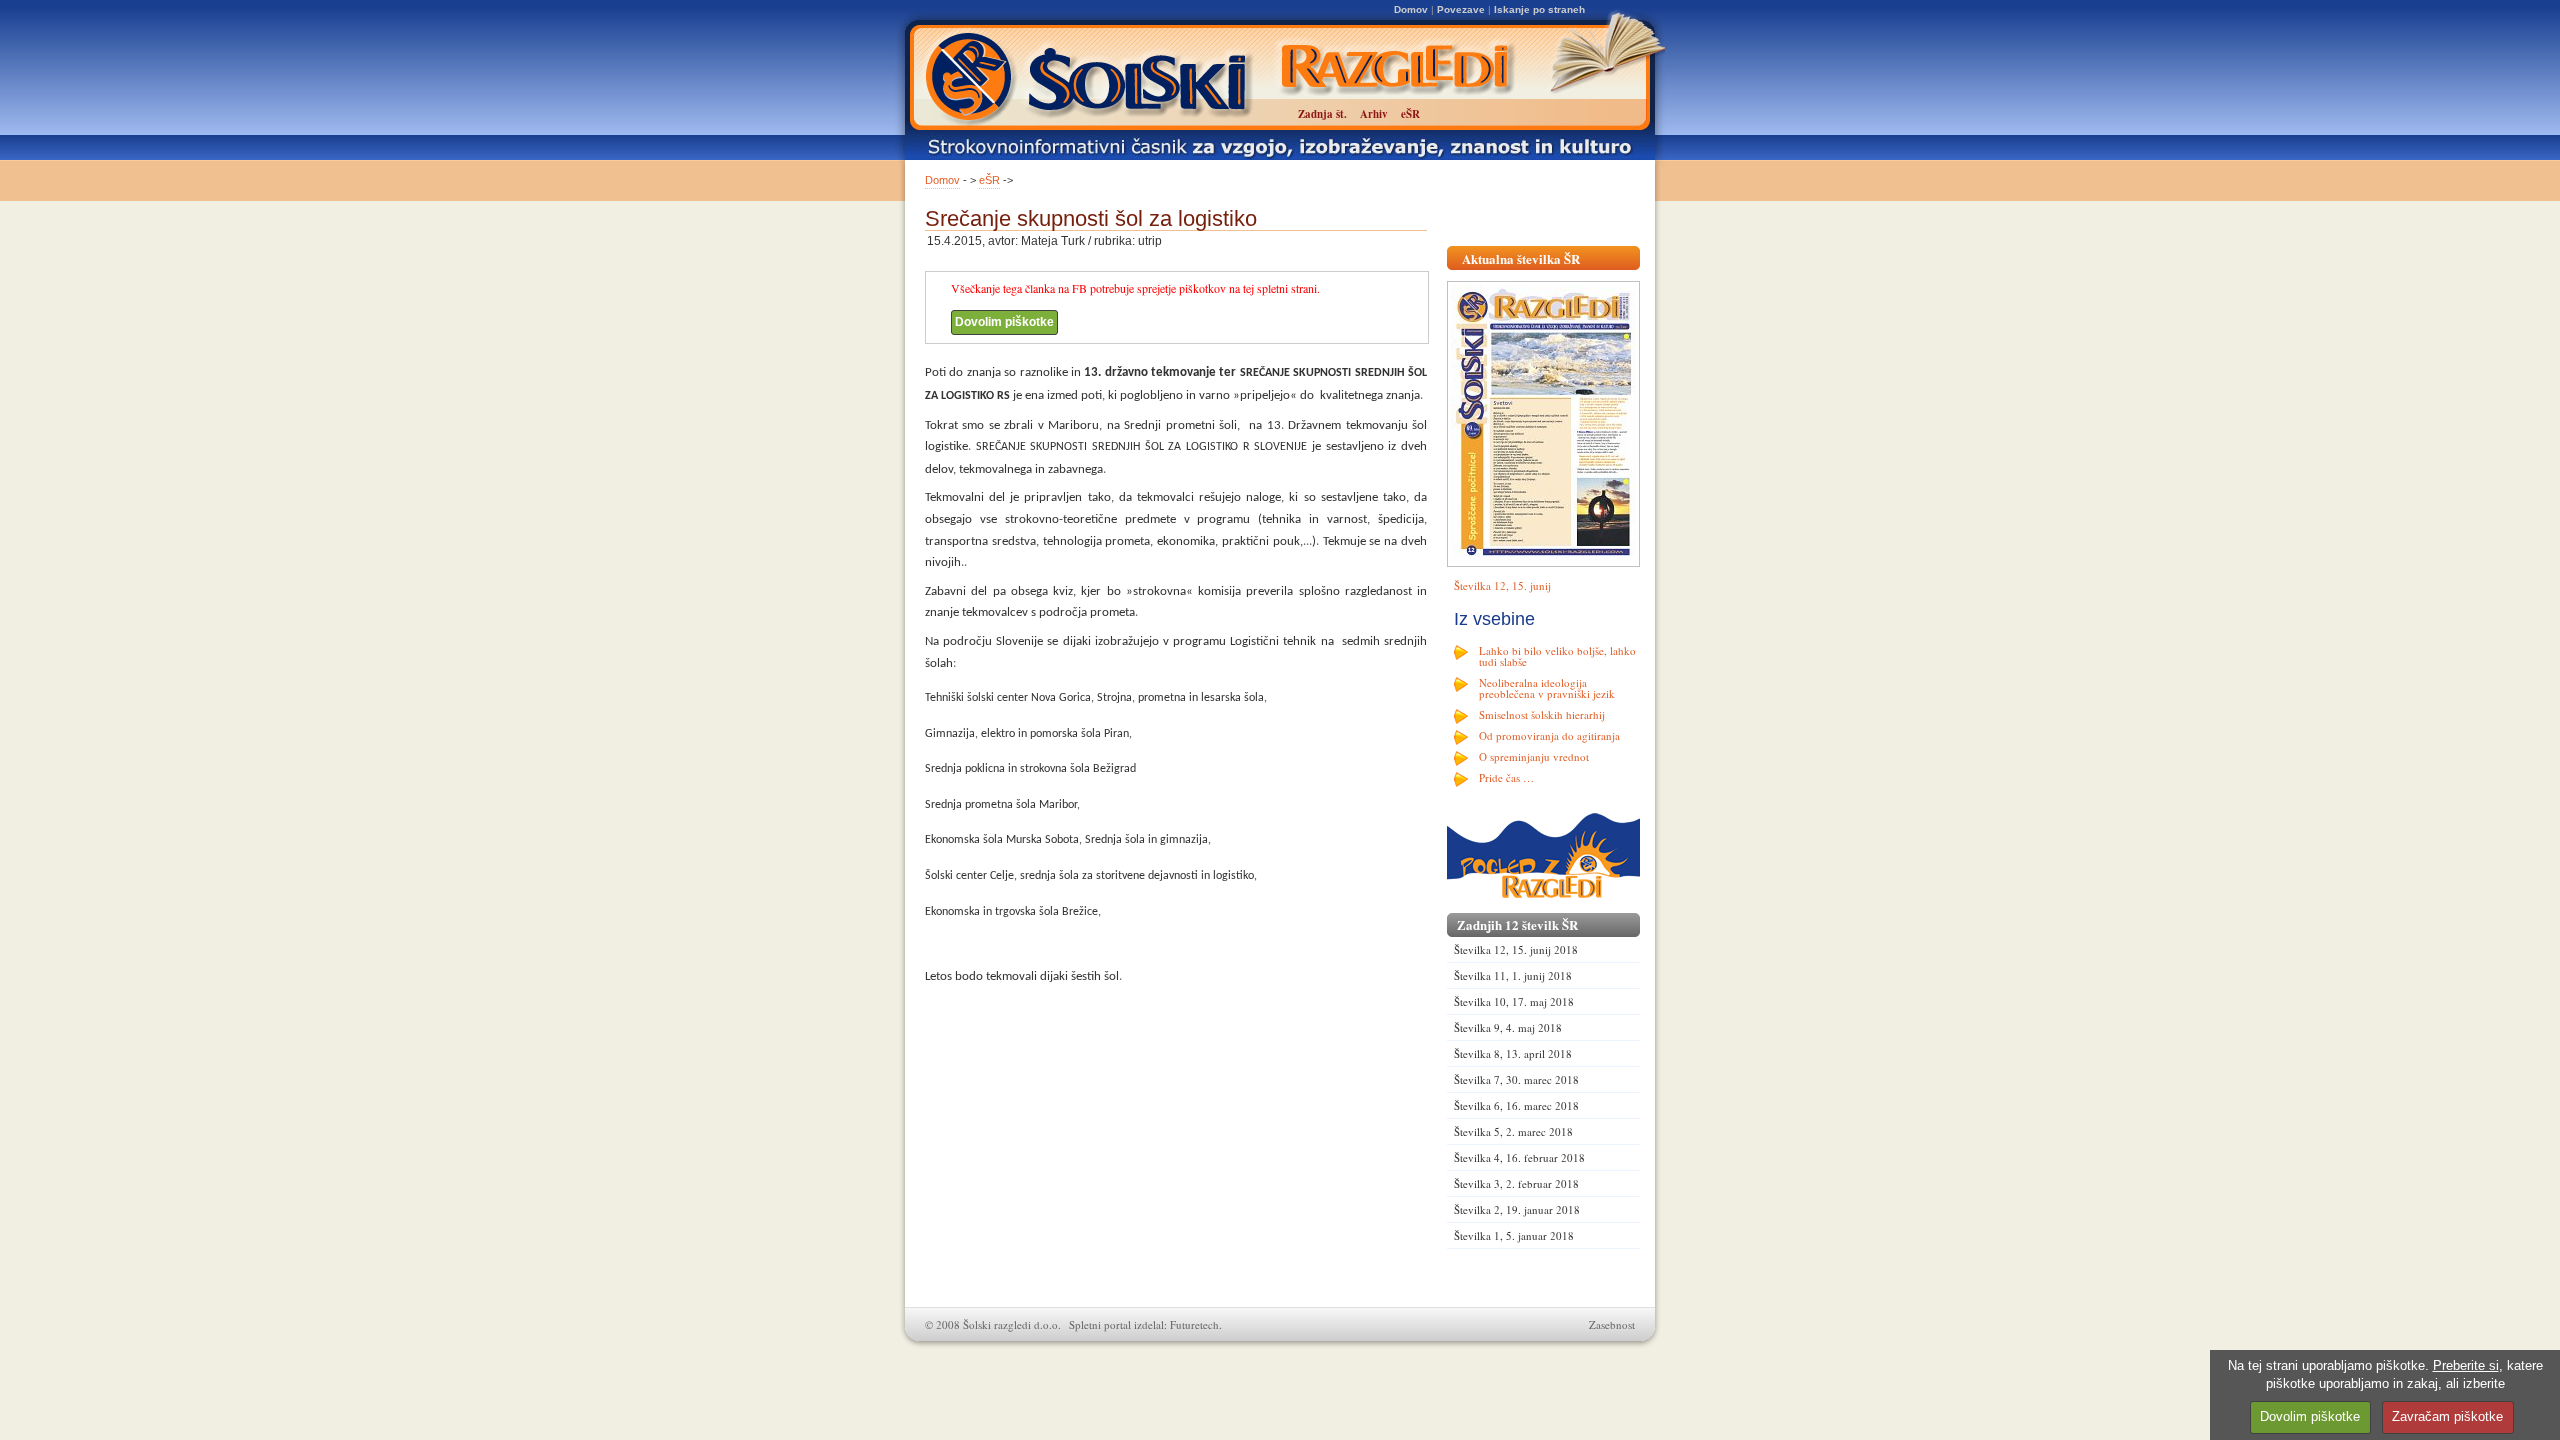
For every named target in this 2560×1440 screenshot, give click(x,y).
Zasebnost (1612, 1324)
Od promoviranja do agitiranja (1549, 735)
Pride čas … (1506, 777)
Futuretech (1194, 1324)
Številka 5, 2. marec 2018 (1513, 1131)
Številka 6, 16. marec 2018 (1516, 1105)
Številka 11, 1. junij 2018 (1513, 975)
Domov (1411, 9)
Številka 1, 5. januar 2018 (1514, 1235)
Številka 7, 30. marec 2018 (1516, 1079)
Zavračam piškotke (2447, 1416)
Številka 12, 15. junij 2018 (1516, 949)
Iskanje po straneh (1539, 9)
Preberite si (2466, 1365)
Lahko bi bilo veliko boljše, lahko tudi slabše (1557, 656)
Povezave (1461, 9)
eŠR (989, 180)
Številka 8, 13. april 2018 (1513, 1053)
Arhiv (1374, 114)
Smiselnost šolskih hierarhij (1542, 714)
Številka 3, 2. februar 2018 (1516, 1183)
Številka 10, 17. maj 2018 (1514, 1001)
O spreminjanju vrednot (1534, 756)
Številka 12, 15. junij (1502, 585)
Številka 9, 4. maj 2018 (1508, 1027)
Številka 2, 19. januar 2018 (1517, 1209)
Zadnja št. (1322, 114)
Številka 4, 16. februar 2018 (1519, 1157)
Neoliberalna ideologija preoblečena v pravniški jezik (1547, 688)
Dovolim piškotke (1004, 322)
